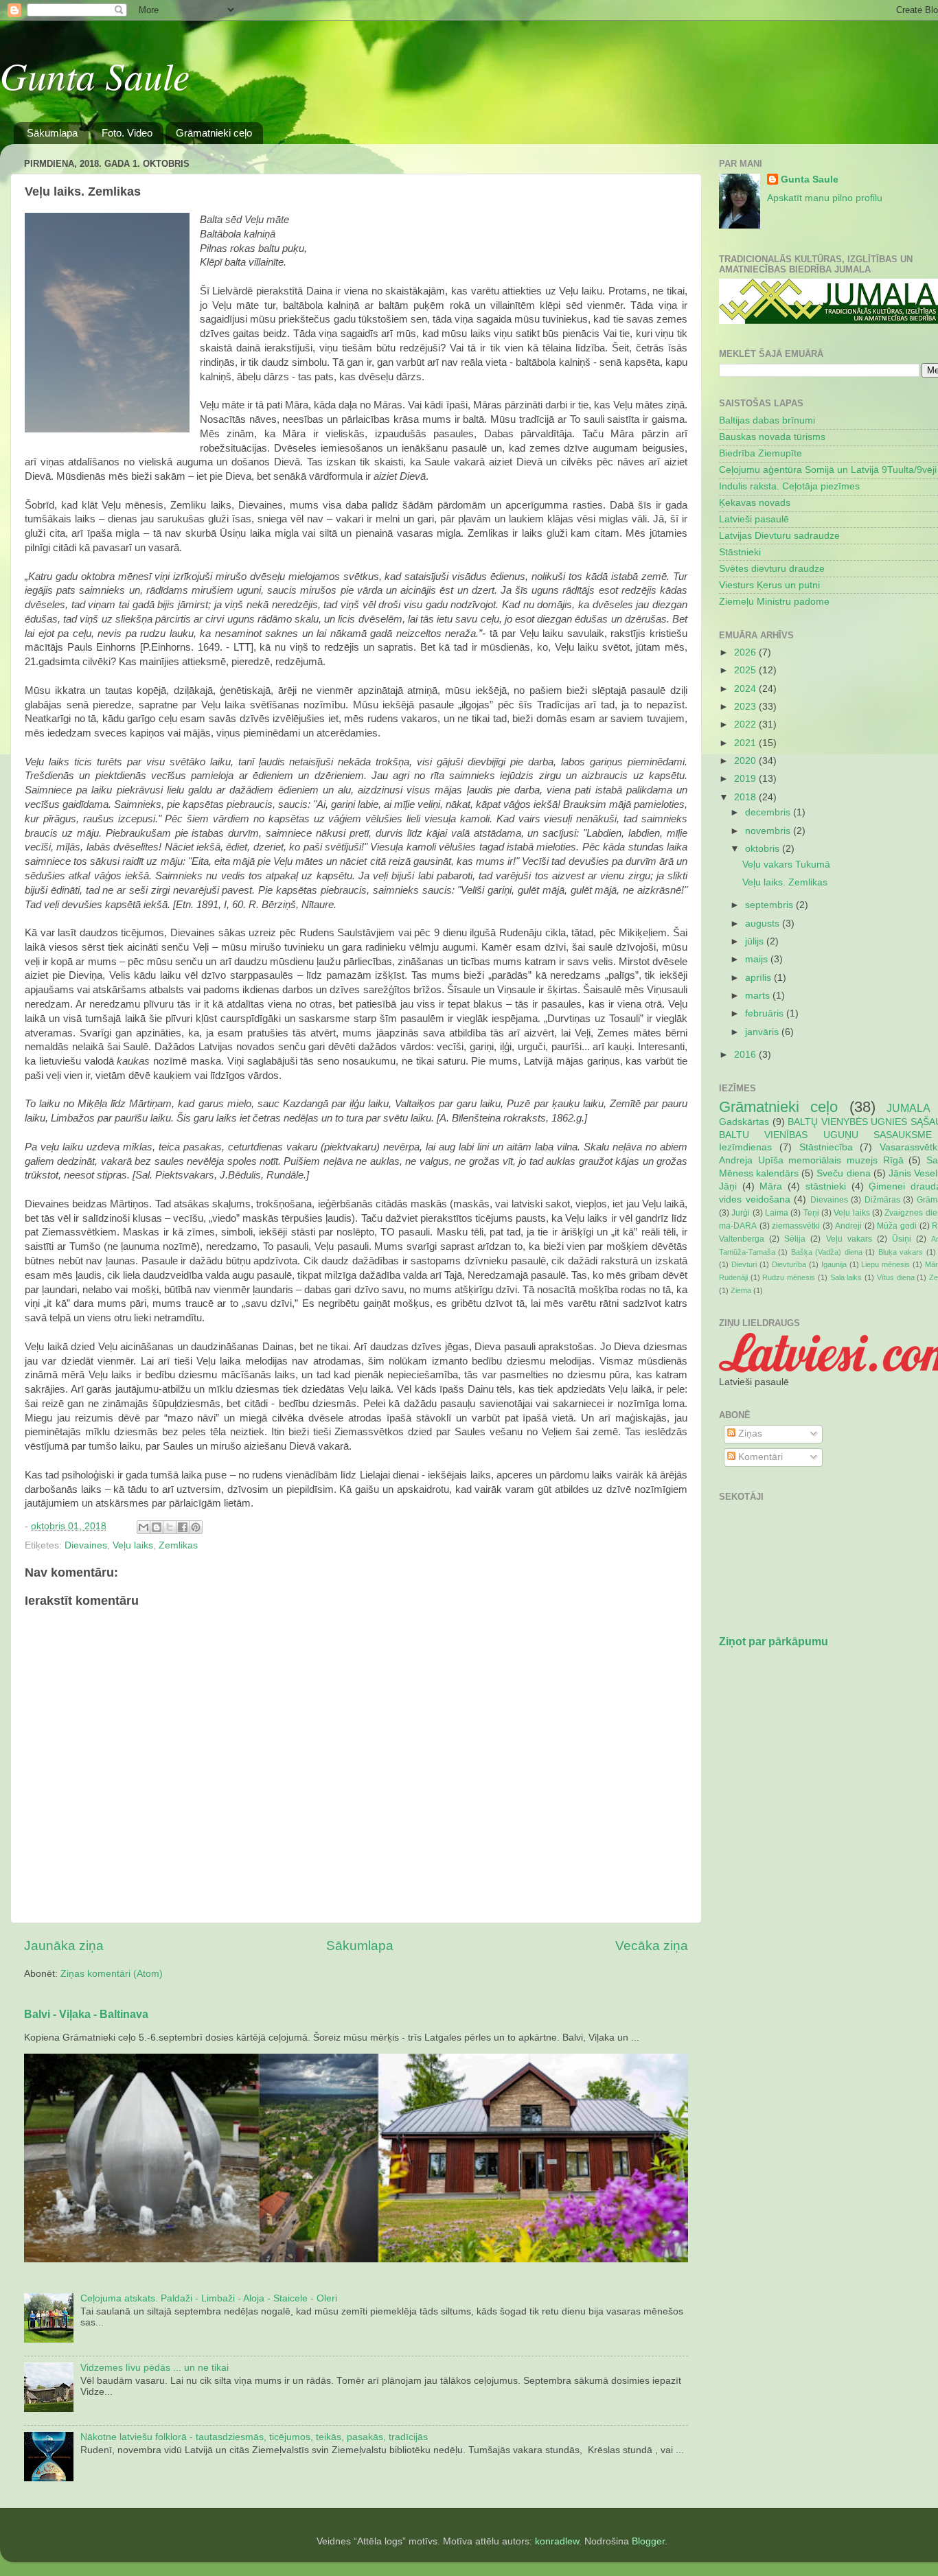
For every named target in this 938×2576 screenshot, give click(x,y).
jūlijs (756, 941)
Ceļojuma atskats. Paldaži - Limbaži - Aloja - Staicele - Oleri (209, 2298)
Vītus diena (896, 1277)
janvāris (763, 1032)
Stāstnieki (740, 552)
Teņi (811, 1213)
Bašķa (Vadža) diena (827, 1252)
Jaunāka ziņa (64, 1946)
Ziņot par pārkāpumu (774, 1641)
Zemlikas (178, 1545)
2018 (746, 797)
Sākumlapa (52, 133)
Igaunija (834, 1264)
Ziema (741, 1290)
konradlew (557, 2541)
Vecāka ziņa (652, 1946)
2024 (746, 689)
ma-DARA (738, 1226)
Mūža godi (897, 1226)
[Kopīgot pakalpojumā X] (170, 1527)
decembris (769, 812)
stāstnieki (826, 1186)
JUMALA (908, 1108)
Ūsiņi (902, 1239)
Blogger (648, 2541)
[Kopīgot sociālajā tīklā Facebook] (183, 1527)
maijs (758, 959)
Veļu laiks (133, 1545)
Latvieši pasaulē (754, 519)
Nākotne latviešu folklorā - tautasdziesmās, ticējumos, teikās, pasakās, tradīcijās (254, 2437)
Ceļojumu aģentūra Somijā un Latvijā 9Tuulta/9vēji (828, 470)
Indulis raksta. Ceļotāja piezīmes (789, 486)
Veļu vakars (849, 1239)
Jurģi (741, 1213)
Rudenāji (733, 1277)
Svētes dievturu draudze (772, 569)
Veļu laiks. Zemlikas (785, 882)
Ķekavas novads (755, 503)
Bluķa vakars (901, 1252)
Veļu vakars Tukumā (786, 865)
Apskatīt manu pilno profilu (825, 198)
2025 (746, 670)
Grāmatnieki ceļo (214, 133)
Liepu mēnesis (885, 1264)
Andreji (848, 1226)
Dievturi (744, 1264)
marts (759, 996)
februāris (766, 1013)
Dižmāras (882, 1200)
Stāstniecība (826, 1147)
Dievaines (86, 1545)
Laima (777, 1213)
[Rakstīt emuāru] (157, 1527)
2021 (746, 743)
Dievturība (789, 1264)
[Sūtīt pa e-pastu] (144, 1527)
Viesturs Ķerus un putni (769, 585)
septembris (770, 905)
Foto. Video (127, 133)
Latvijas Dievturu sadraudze (779, 536)
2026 (746, 652)
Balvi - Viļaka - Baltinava (86, 2014)
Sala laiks (846, 1277)
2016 (746, 1055)
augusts (764, 924)
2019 (746, 779)
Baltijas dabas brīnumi (767, 420)
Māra (771, 1186)
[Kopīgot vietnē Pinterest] (196, 1527)
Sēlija (795, 1239)
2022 (746, 724)
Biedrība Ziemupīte (760, 453)
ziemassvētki (796, 1226)
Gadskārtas (744, 1122)
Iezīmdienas (745, 1147)
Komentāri (759, 1457)
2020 (746, 761)
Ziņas (749, 1434)
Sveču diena (843, 1173)
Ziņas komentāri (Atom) (112, 1974)
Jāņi (728, 1186)
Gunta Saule (95, 75)
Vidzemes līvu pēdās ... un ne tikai (155, 2368)
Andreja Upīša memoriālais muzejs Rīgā (811, 1160)
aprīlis (759, 978)
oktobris (764, 849)
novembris (769, 831)
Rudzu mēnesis (789, 1277)
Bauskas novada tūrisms (772, 437)
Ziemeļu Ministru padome (774, 602)
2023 (746, 707)
